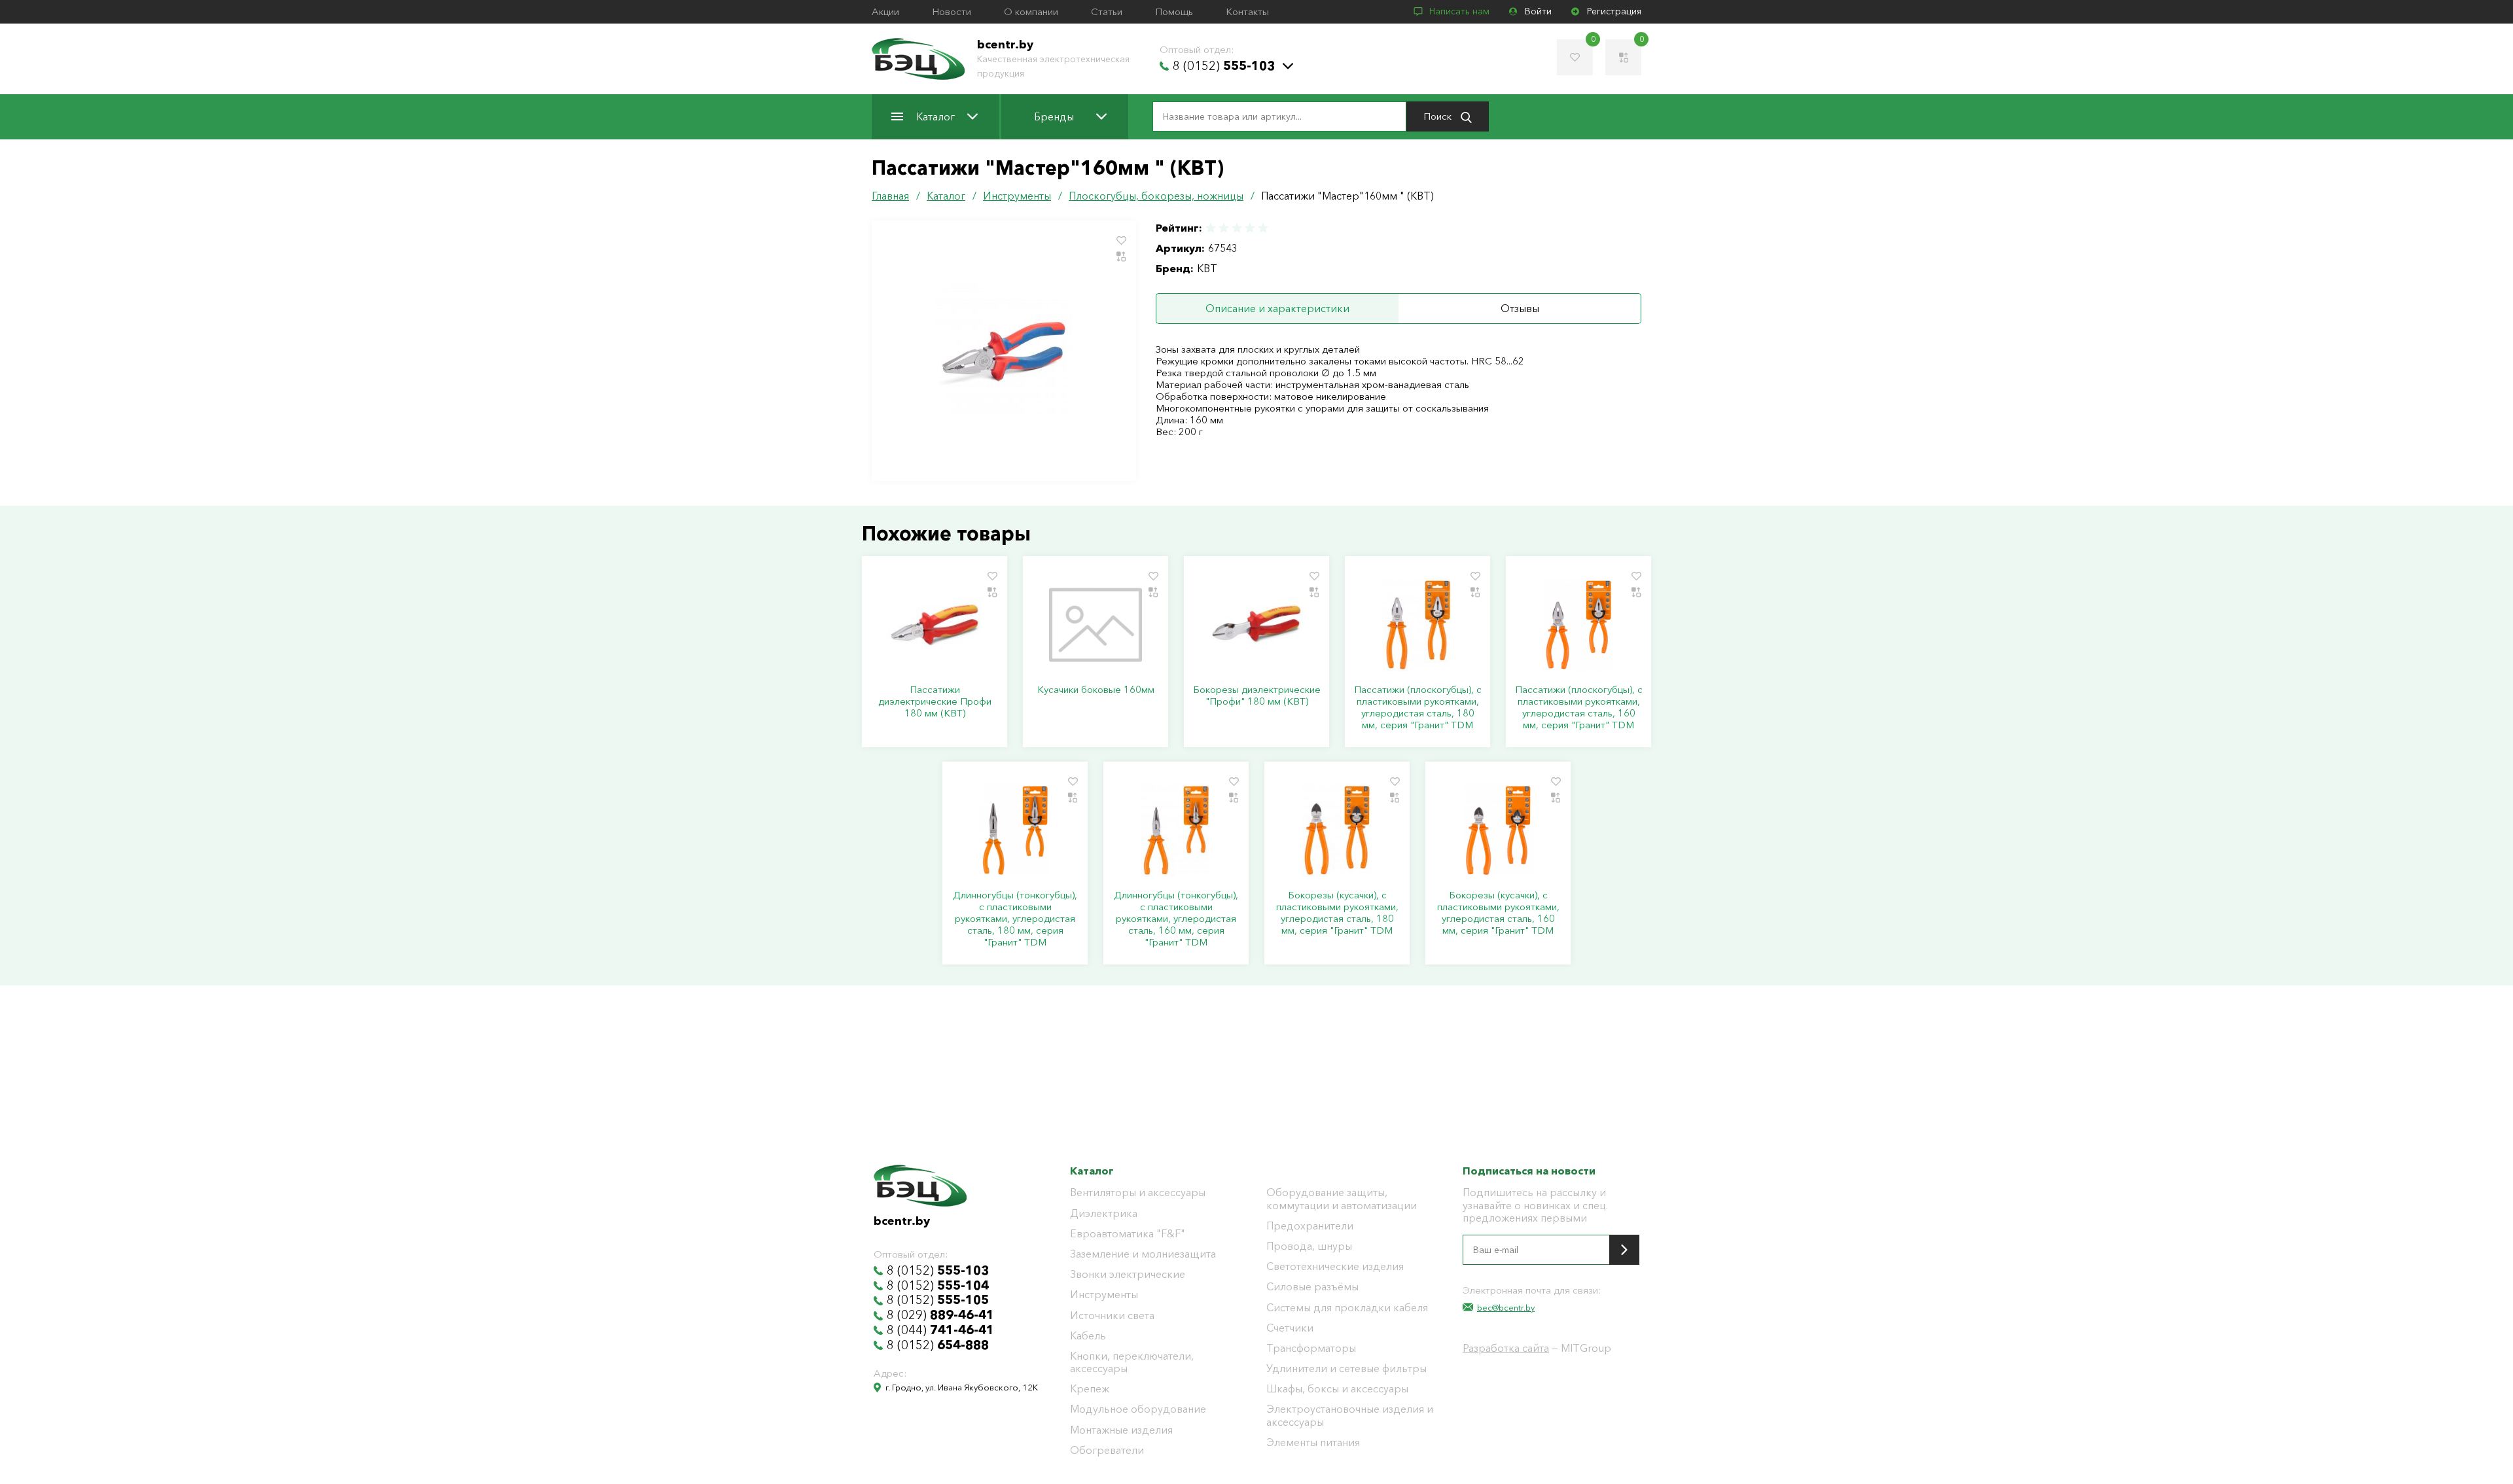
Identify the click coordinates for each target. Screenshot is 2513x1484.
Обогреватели (1107, 1450)
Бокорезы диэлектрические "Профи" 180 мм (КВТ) (1257, 696)
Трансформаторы (1311, 1348)
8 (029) (940, 1315)
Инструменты (1104, 1295)
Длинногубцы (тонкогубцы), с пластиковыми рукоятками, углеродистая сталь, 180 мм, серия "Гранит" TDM (1015, 919)
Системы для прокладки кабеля (1347, 1308)
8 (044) (940, 1330)
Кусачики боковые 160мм (1096, 690)
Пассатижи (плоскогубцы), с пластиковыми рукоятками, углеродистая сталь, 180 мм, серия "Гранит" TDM (1418, 707)
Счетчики (1290, 1328)
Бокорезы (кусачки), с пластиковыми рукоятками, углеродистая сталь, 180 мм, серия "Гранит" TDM (1337, 913)
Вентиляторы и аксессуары (1138, 1192)
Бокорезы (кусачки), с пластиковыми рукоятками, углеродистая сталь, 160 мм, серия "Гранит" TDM (1498, 913)
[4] (1250, 228)
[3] (1237, 228)
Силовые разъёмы (1312, 1287)
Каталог (936, 116)
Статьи (1107, 12)
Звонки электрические (1128, 1274)
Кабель (1088, 1336)
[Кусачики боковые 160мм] (1096, 625)
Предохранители (1310, 1226)
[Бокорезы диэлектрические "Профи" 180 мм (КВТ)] (1256, 625)
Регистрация (1614, 11)
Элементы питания (1313, 1442)
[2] (1224, 228)
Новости (952, 12)
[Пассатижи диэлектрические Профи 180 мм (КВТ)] (935, 625)
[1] (1211, 228)
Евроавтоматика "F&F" (1128, 1234)
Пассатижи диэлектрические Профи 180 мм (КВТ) (935, 701)
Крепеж (1090, 1389)
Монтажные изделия (1121, 1430)
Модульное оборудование (1138, 1409)
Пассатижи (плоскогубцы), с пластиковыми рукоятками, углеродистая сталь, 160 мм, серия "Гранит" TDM (1579, 707)
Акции (885, 12)
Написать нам (1459, 11)
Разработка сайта (1506, 1348)
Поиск (1439, 116)
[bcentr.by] (918, 59)
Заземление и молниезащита (1143, 1254)
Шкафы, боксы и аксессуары (1337, 1389)
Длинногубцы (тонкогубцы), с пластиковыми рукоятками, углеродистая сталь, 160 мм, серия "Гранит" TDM (1176, 919)
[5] (1262, 228)
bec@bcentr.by (1506, 1307)
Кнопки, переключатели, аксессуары (1132, 1362)
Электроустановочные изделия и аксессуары (1350, 1415)
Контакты (1247, 12)
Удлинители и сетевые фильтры (1346, 1369)
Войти (1538, 11)
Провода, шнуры (1309, 1246)
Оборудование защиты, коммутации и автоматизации (1342, 1199)
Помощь (1174, 12)
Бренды (1054, 116)
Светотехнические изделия (1335, 1266)
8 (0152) (1224, 66)
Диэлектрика (1104, 1213)
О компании (1031, 12)
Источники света (1112, 1316)
